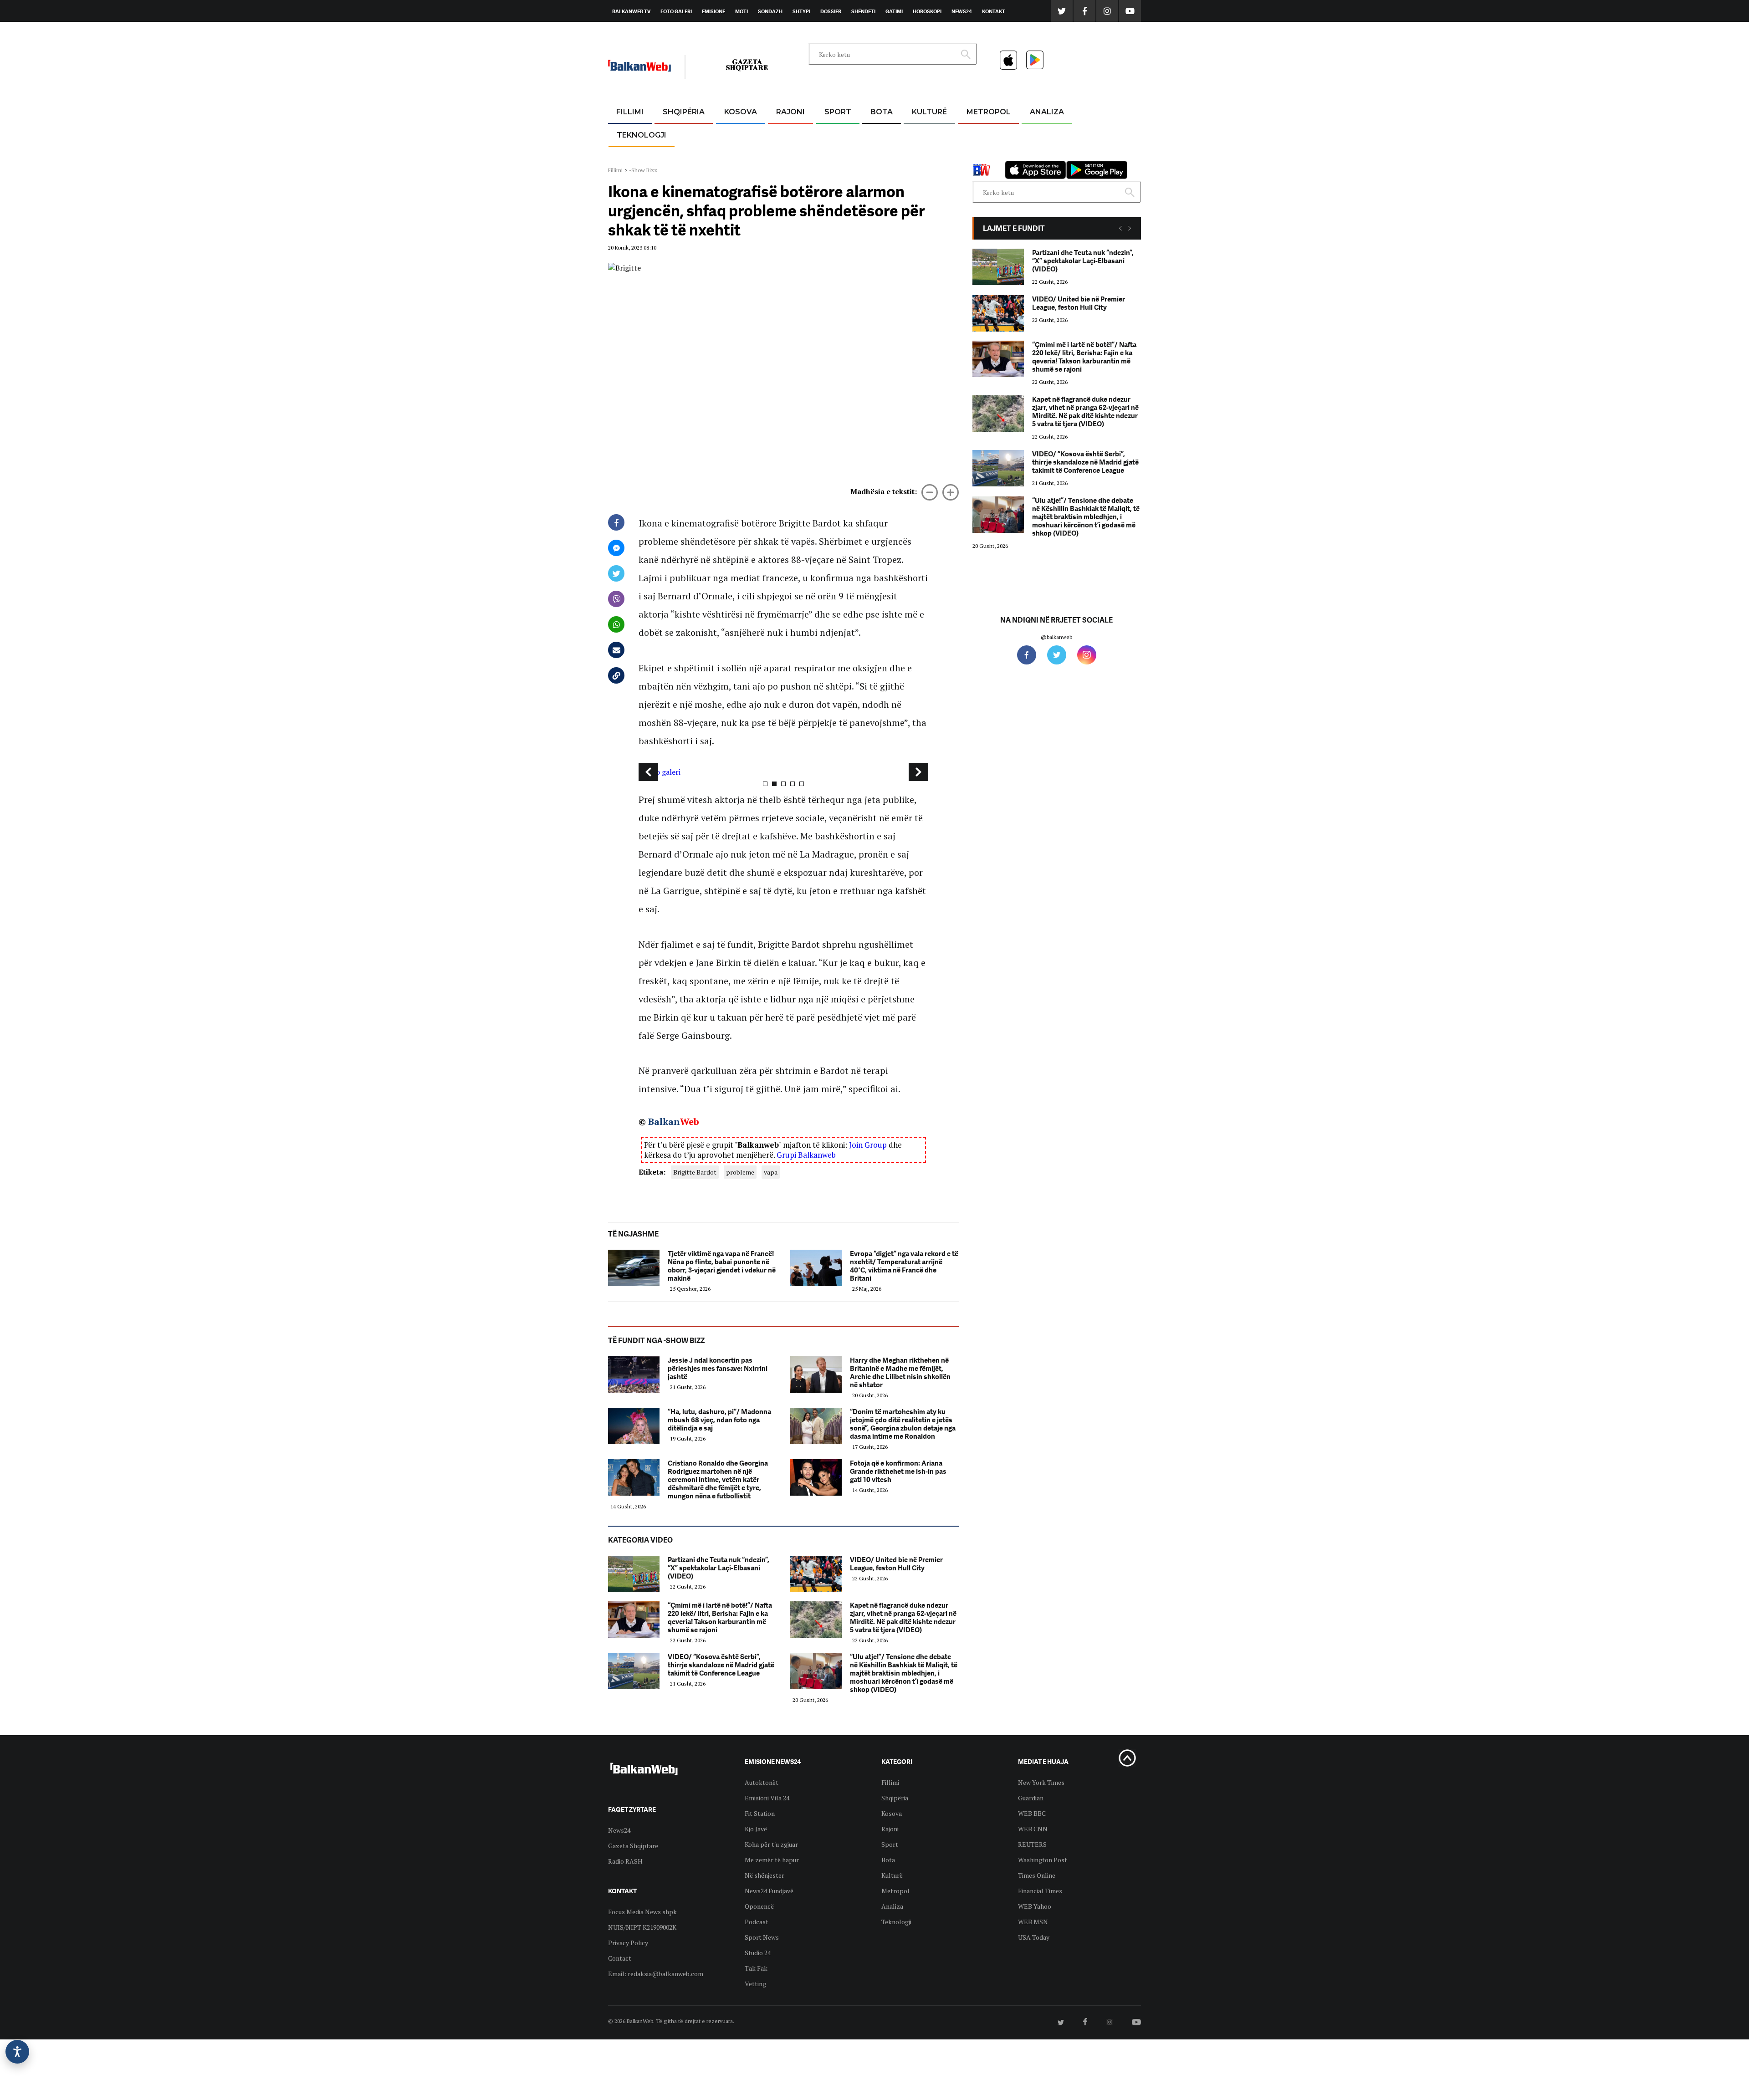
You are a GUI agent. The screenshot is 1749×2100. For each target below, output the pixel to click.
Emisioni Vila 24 (767, 1798)
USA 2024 (881, 134)
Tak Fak (756, 1968)
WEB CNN (1033, 1829)
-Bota (831, 134)
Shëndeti (863, 11)
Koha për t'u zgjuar (771, 1844)
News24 (962, 11)
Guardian (1031, 1798)
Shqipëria (684, 112)
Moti (742, 11)
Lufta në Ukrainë (881, 159)
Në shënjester (765, 1875)
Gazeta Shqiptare (633, 1846)
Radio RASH (625, 1861)
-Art (915, 134)
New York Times (1041, 1782)
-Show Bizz (643, 170)
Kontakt (994, 11)
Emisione (713, 11)
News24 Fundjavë (769, 1891)
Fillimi (630, 112)
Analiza (1047, 112)
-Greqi (783, 134)
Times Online (1037, 1875)
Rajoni (790, 112)
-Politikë (674, 156)
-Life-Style (980, 156)
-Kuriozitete (984, 134)
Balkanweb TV (631, 11)
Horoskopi (927, 11)
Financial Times (1040, 1891)
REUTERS (1032, 1844)
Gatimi (894, 11)
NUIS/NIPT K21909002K (642, 1927)
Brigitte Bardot (695, 1172)
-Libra (918, 156)
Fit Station (760, 1813)
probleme (740, 1172)
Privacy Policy (628, 1943)
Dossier (831, 11)
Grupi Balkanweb (806, 1155)
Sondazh (770, 11)
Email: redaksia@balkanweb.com (656, 1974)
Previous (648, 772)
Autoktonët (762, 1782)
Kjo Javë (756, 1829)
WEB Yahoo (1035, 1906)
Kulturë (929, 112)
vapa (771, 1172)
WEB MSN (1033, 1922)
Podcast (757, 1922)
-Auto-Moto (634, 157)
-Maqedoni (790, 156)
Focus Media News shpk (642, 1912)
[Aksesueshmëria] (17, 2052)
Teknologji (642, 135)
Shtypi (801, 11)
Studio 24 (758, 1953)
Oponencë (759, 1906)
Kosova (741, 112)
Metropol (989, 112)
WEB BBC (1032, 1813)
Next (918, 772)
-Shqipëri (836, 156)
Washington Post (1043, 1860)
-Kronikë (674, 134)
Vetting (755, 1984)
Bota (882, 112)
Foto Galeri (676, 11)
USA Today (1034, 1937)
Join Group (868, 1145)
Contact (620, 1958)
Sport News (762, 1937)
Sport (838, 112)
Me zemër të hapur (772, 1860)
